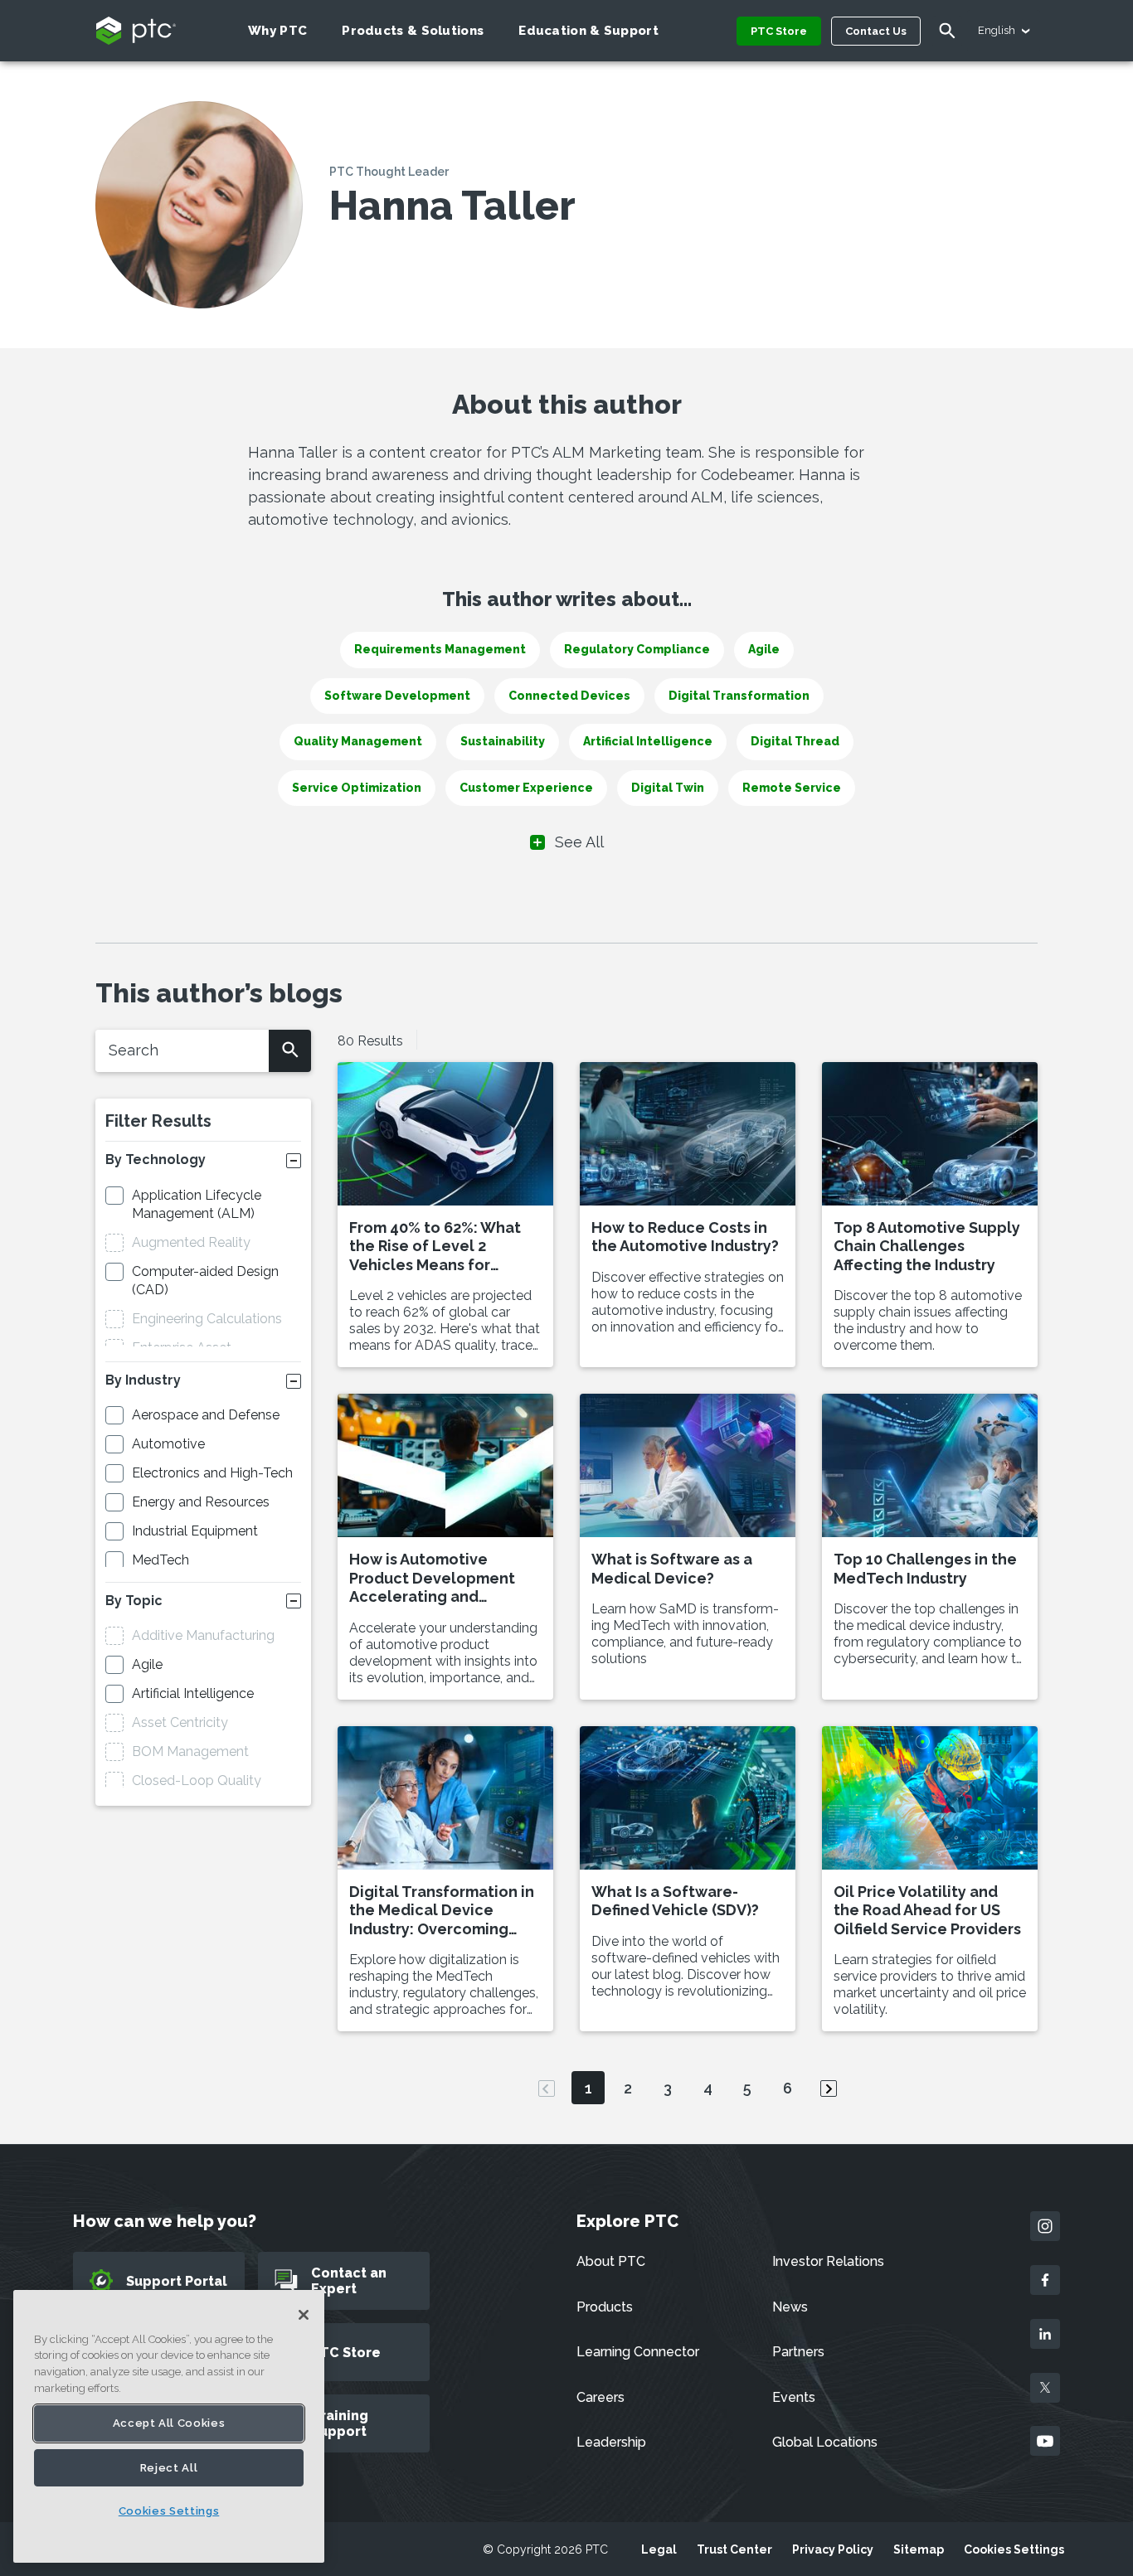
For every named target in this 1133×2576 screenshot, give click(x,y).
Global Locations (825, 2442)
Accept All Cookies (169, 2423)
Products (605, 2307)
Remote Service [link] (792, 788)
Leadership (611, 2442)
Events (794, 2397)
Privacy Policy (833, 2549)
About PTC (611, 2261)
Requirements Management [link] (440, 649)
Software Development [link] (397, 696)
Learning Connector (638, 2352)
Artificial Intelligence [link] (648, 741)
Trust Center (734, 2549)
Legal (659, 2549)
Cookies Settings (1014, 2549)
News (790, 2307)
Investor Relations (828, 2261)
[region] (169, 2426)
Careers (601, 2397)
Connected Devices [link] (569, 696)
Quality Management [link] (358, 741)
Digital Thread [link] (795, 741)
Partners (798, 2352)
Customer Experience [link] (526, 788)
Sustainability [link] (503, 741)
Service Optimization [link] (357, 788)
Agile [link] (764, 649)
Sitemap (919, 2549)
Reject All (169, 2468)
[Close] (304, 2315)
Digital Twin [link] (668, 788)
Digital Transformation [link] (739, 696)
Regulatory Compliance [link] (637, 649)
